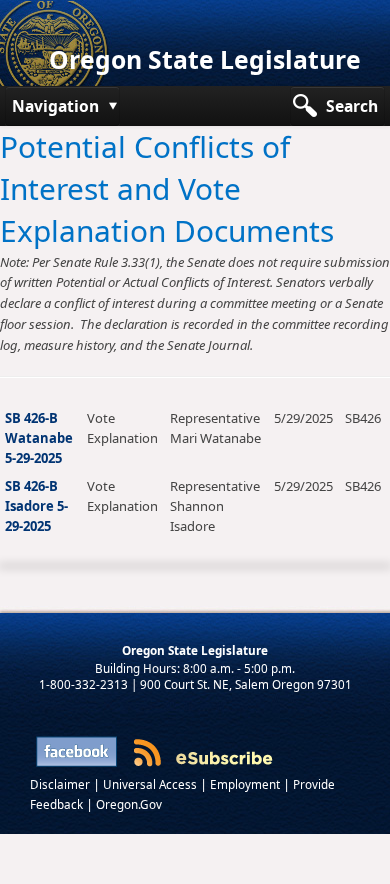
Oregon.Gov (129, 804)
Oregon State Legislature (205, 59)
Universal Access (151, 784)
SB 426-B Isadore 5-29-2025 (36, 506)
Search (352, 106)
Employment (246, 784)
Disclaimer (61, 784)
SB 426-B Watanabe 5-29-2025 (39, 438)
